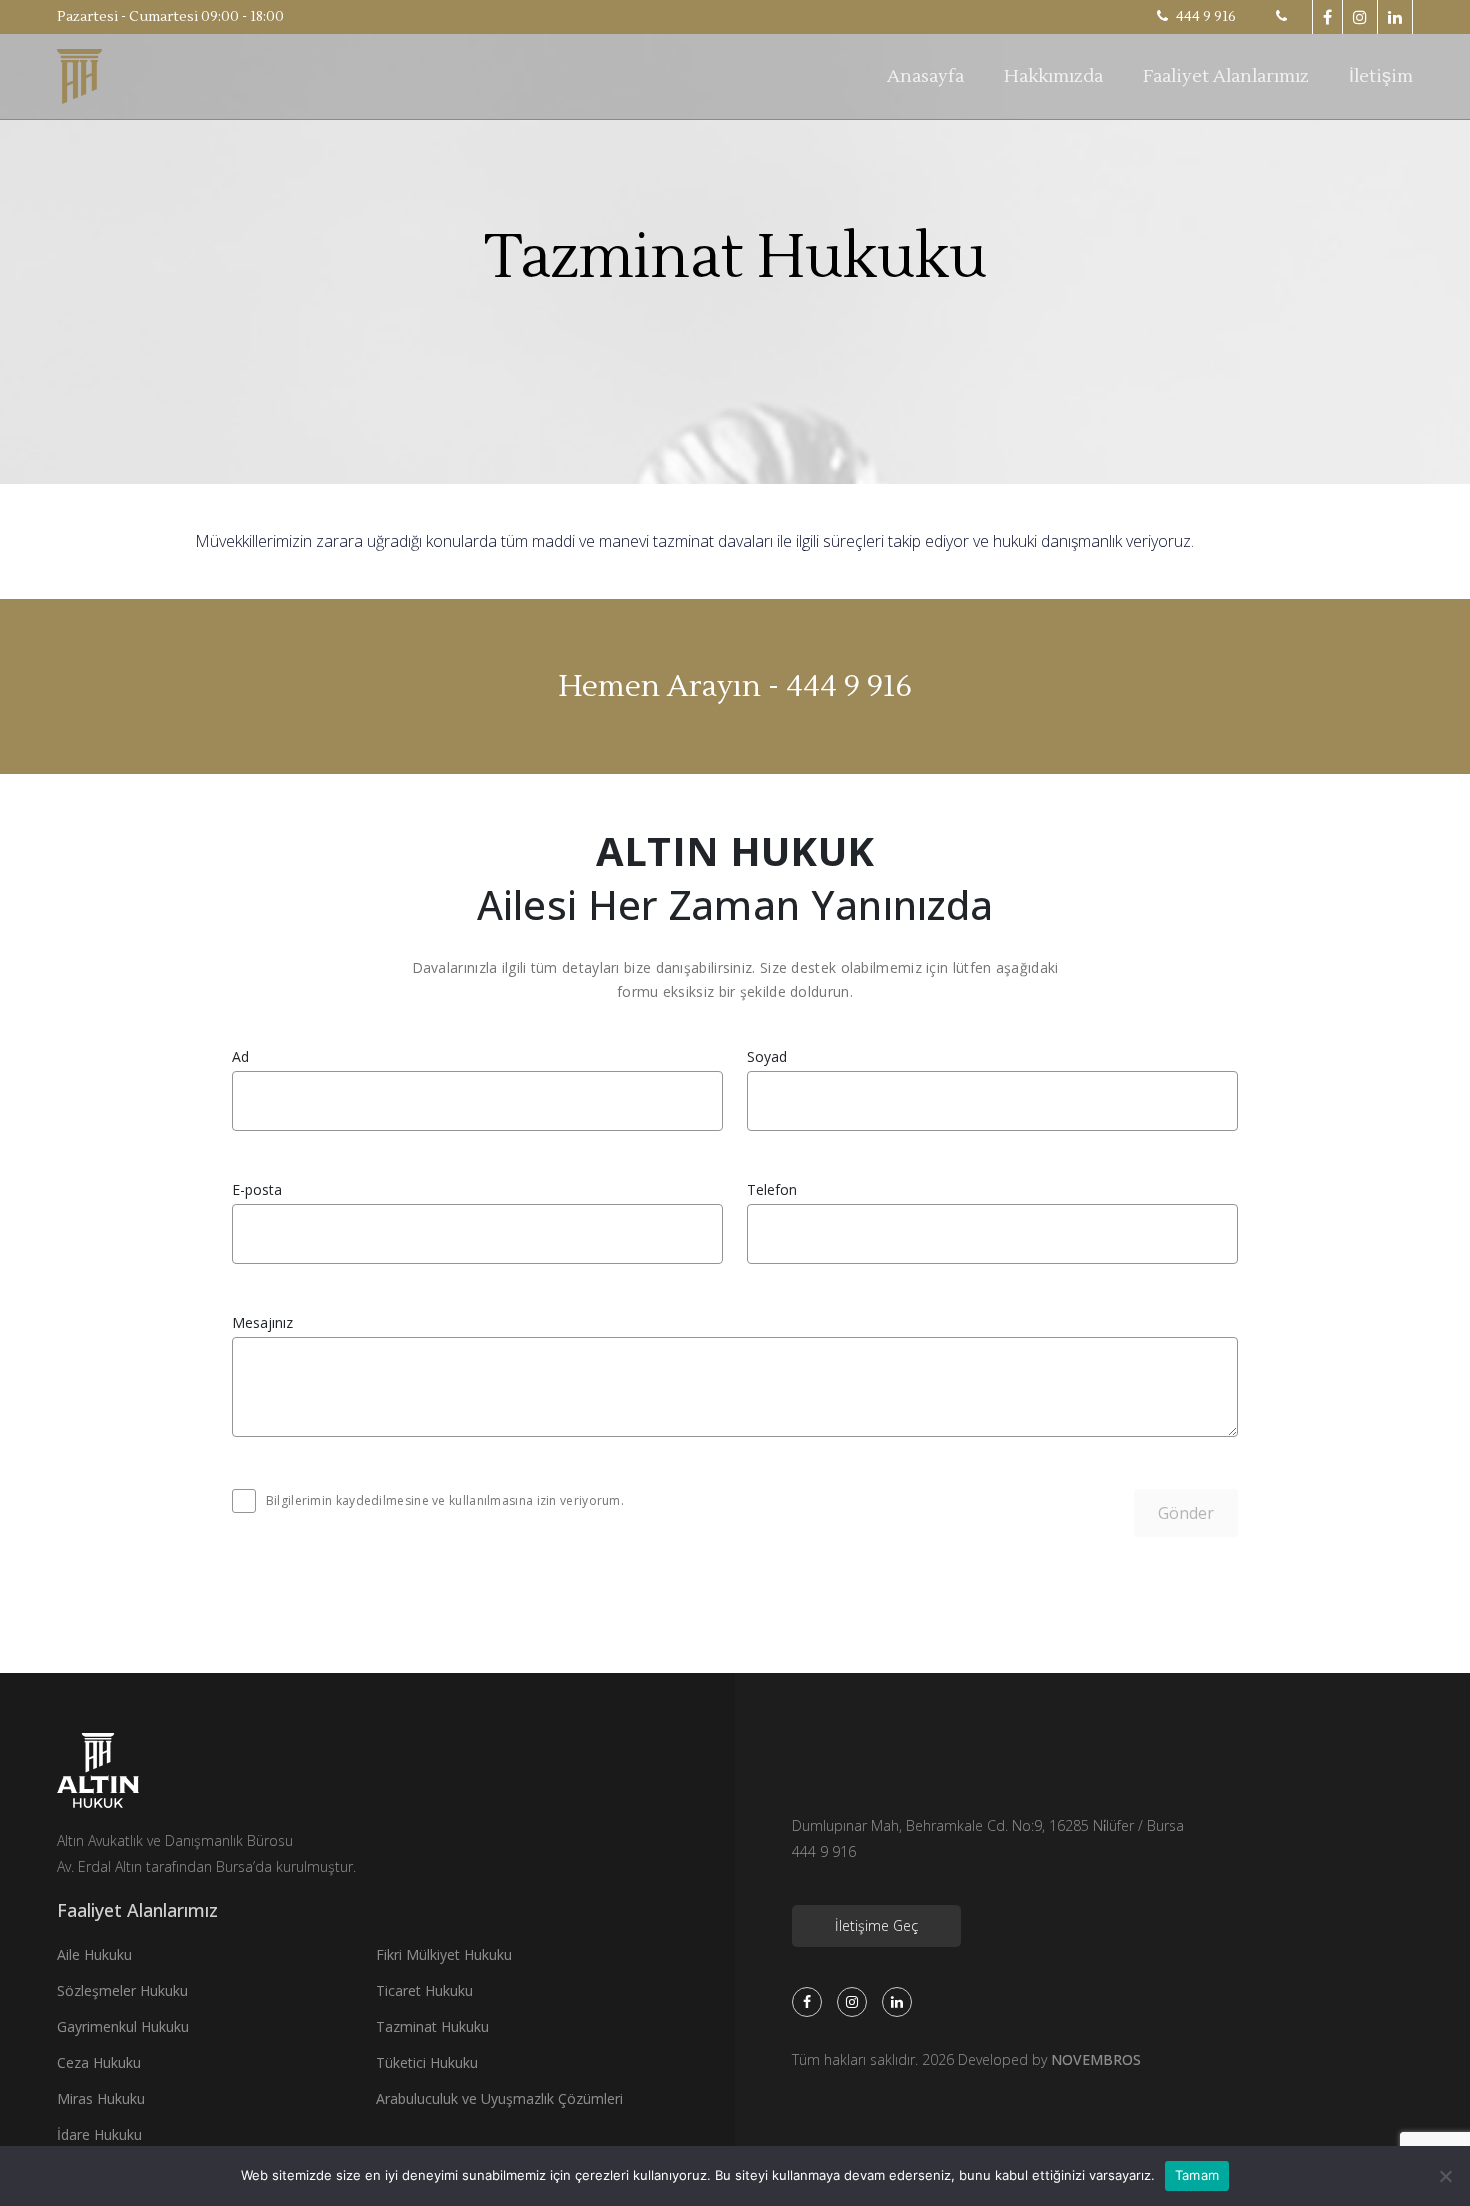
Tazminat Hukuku (432, 2026)
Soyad (767, 1057)
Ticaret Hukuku (424, 1990)
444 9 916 (1204, 17)
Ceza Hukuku (99, 2062)
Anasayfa (925, 76)
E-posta (257, 1190)
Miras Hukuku (101, 2098)
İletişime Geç (876, 1925)
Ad (240, 1057)
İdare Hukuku (99, 2134)
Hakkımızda (1053, 76)
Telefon (772, 1190)
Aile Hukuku (94, 1954)
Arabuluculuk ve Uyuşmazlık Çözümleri (499, 2098)
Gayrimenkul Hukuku (123, 2026)
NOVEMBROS (1096, 2059)
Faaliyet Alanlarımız (1226, 76)
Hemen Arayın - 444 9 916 (735, 686)
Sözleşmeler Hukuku (122, 1990)
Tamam (1197, 2175)
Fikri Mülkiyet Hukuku (444, 1954)
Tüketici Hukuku (427, 2062)
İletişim (1381, 76)
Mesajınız (262, 1323)
